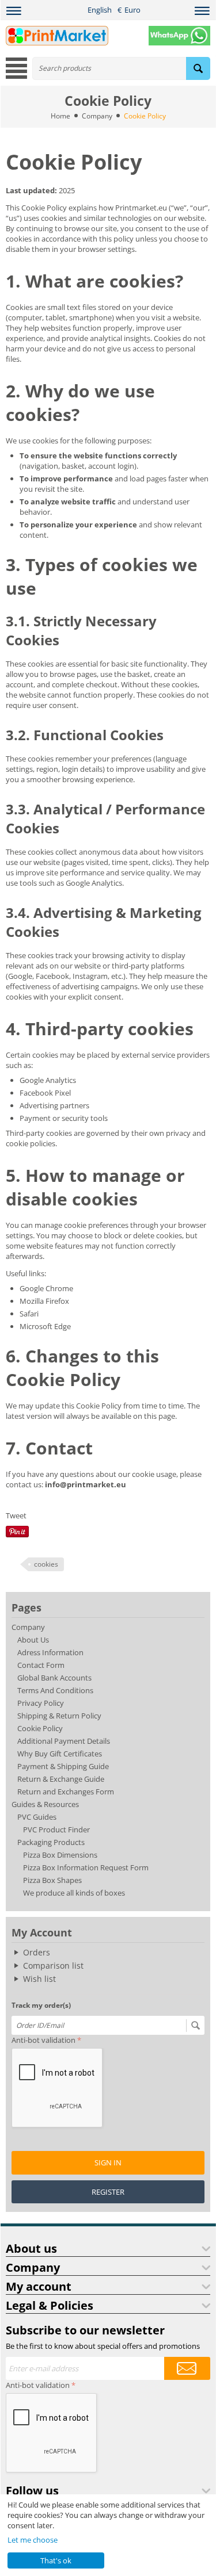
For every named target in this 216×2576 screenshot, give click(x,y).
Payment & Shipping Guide (63, 1766)
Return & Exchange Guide (61, 1779)
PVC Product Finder (56, 1829)
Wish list (39, 1979)
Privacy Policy (41, 1703)
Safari (29, 1314)
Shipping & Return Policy (59, 1716)
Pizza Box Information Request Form (86, 1867)
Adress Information (50, 1652)
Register (108, 2192)
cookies (46, 1564)
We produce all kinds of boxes (74, 1893)
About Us (33, 1640)
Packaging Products (51, 1842)
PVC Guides (37, 1817)
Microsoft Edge (45, 1326)
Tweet (16, 1515)
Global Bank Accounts (54, 1678)
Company (97, 116)
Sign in (108, 2162)
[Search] (198, 68)
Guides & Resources (45, 1804)
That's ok (56, 2560)
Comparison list (53, 1966)
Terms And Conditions (55, 1690)
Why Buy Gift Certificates (60, 1754)
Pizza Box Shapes (52, 1880)
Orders (37, 1952)
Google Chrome (46, 1288)
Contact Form (41, 1665)
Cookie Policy (40, 1728)
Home (60, 116)
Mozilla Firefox (44, 1301)
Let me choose (33, 2540)
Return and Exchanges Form (66, 1792)
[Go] (195, 2026)
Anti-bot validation (43, 2040)
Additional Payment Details (64, 1741)
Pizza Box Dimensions (60, 1855)
